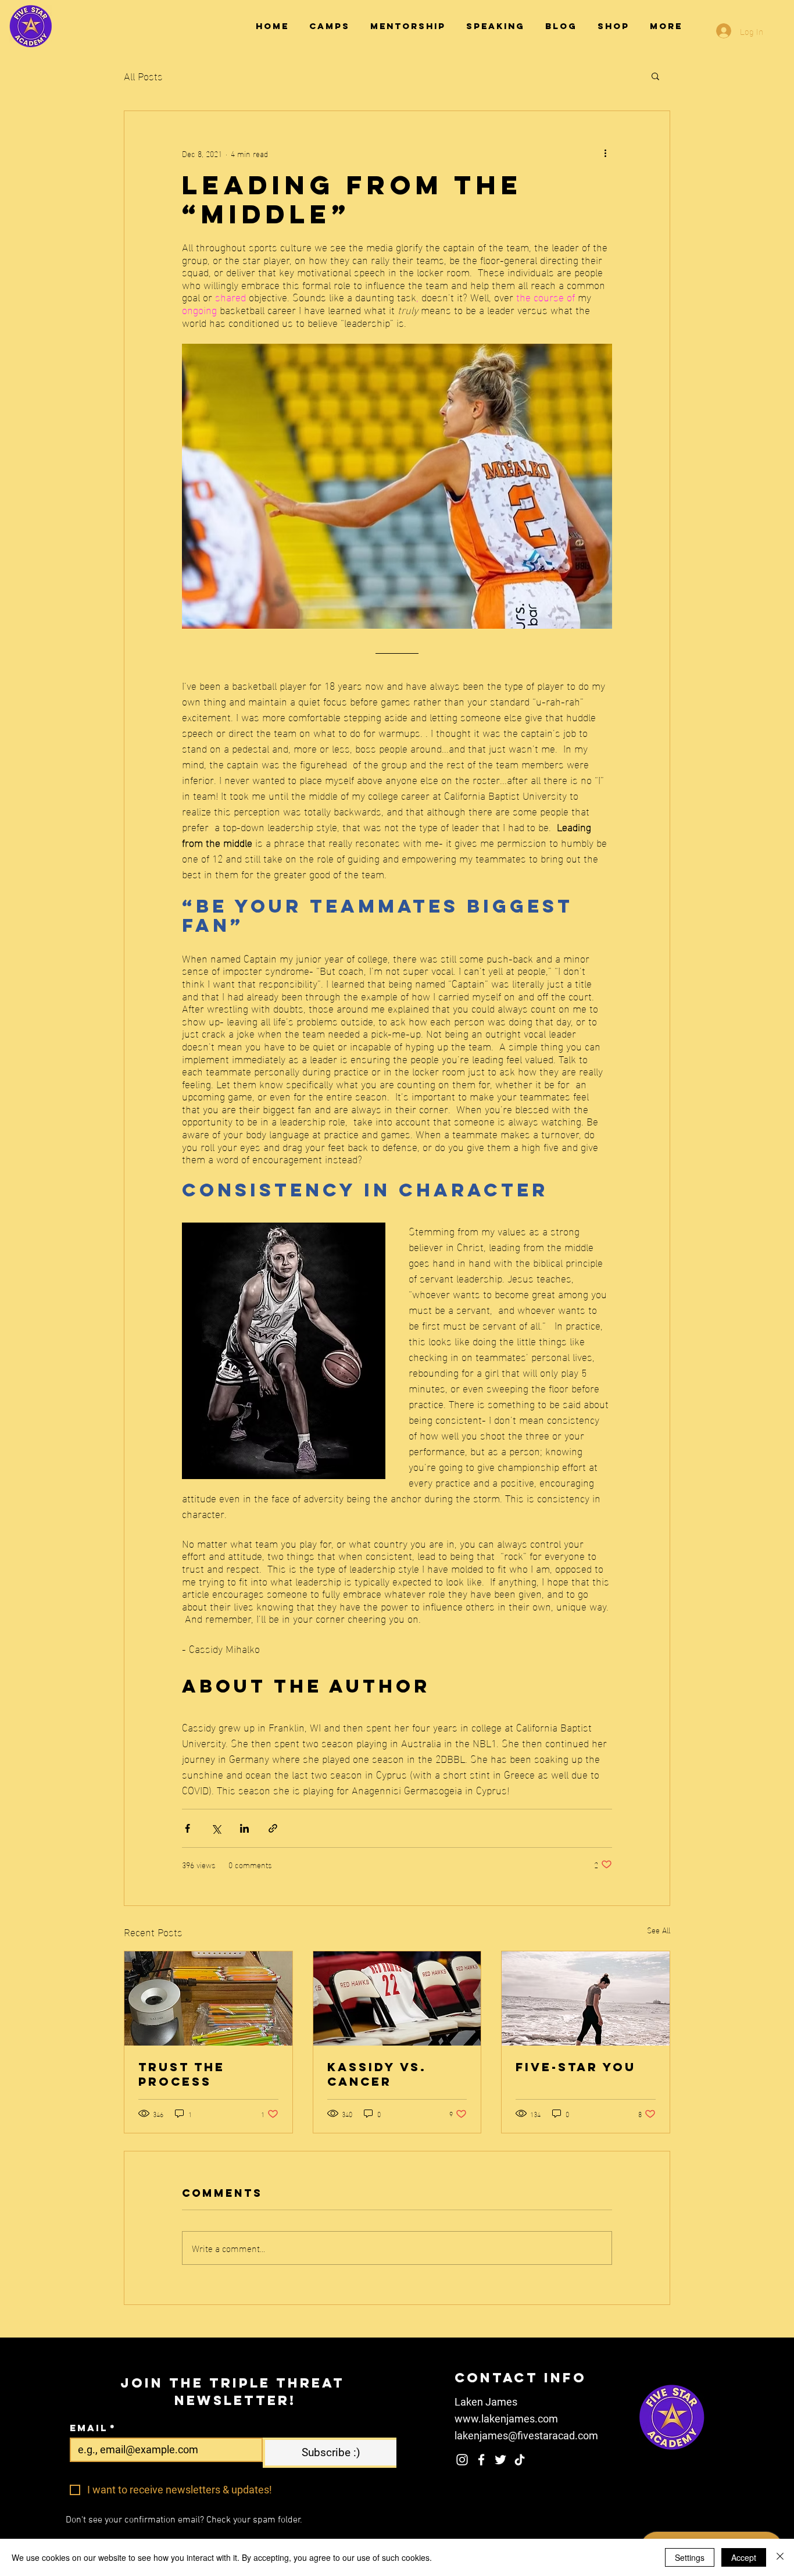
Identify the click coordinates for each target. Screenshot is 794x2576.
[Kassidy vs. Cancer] (397, 1998)
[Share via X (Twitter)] (216, 1828)
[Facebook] (481, 2460)
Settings (690, 2557)
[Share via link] (273, 1828)
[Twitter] (500, 2460)
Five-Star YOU (576, 2067)
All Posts (143, 75)
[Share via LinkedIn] (244, 1828)
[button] (655, 76)
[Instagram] (462, 2460)
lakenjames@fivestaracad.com (526, 2436)
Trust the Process (182, 2074)
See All (659, 1930)
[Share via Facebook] (187, 1828)
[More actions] (605, 153)
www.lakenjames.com (506, 2419)
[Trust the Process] (208, 1998)
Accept (744, 2557)
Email (93, 2428)
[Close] (780, 2557)
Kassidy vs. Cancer (377, 2074)
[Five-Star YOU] (586, 1998)
